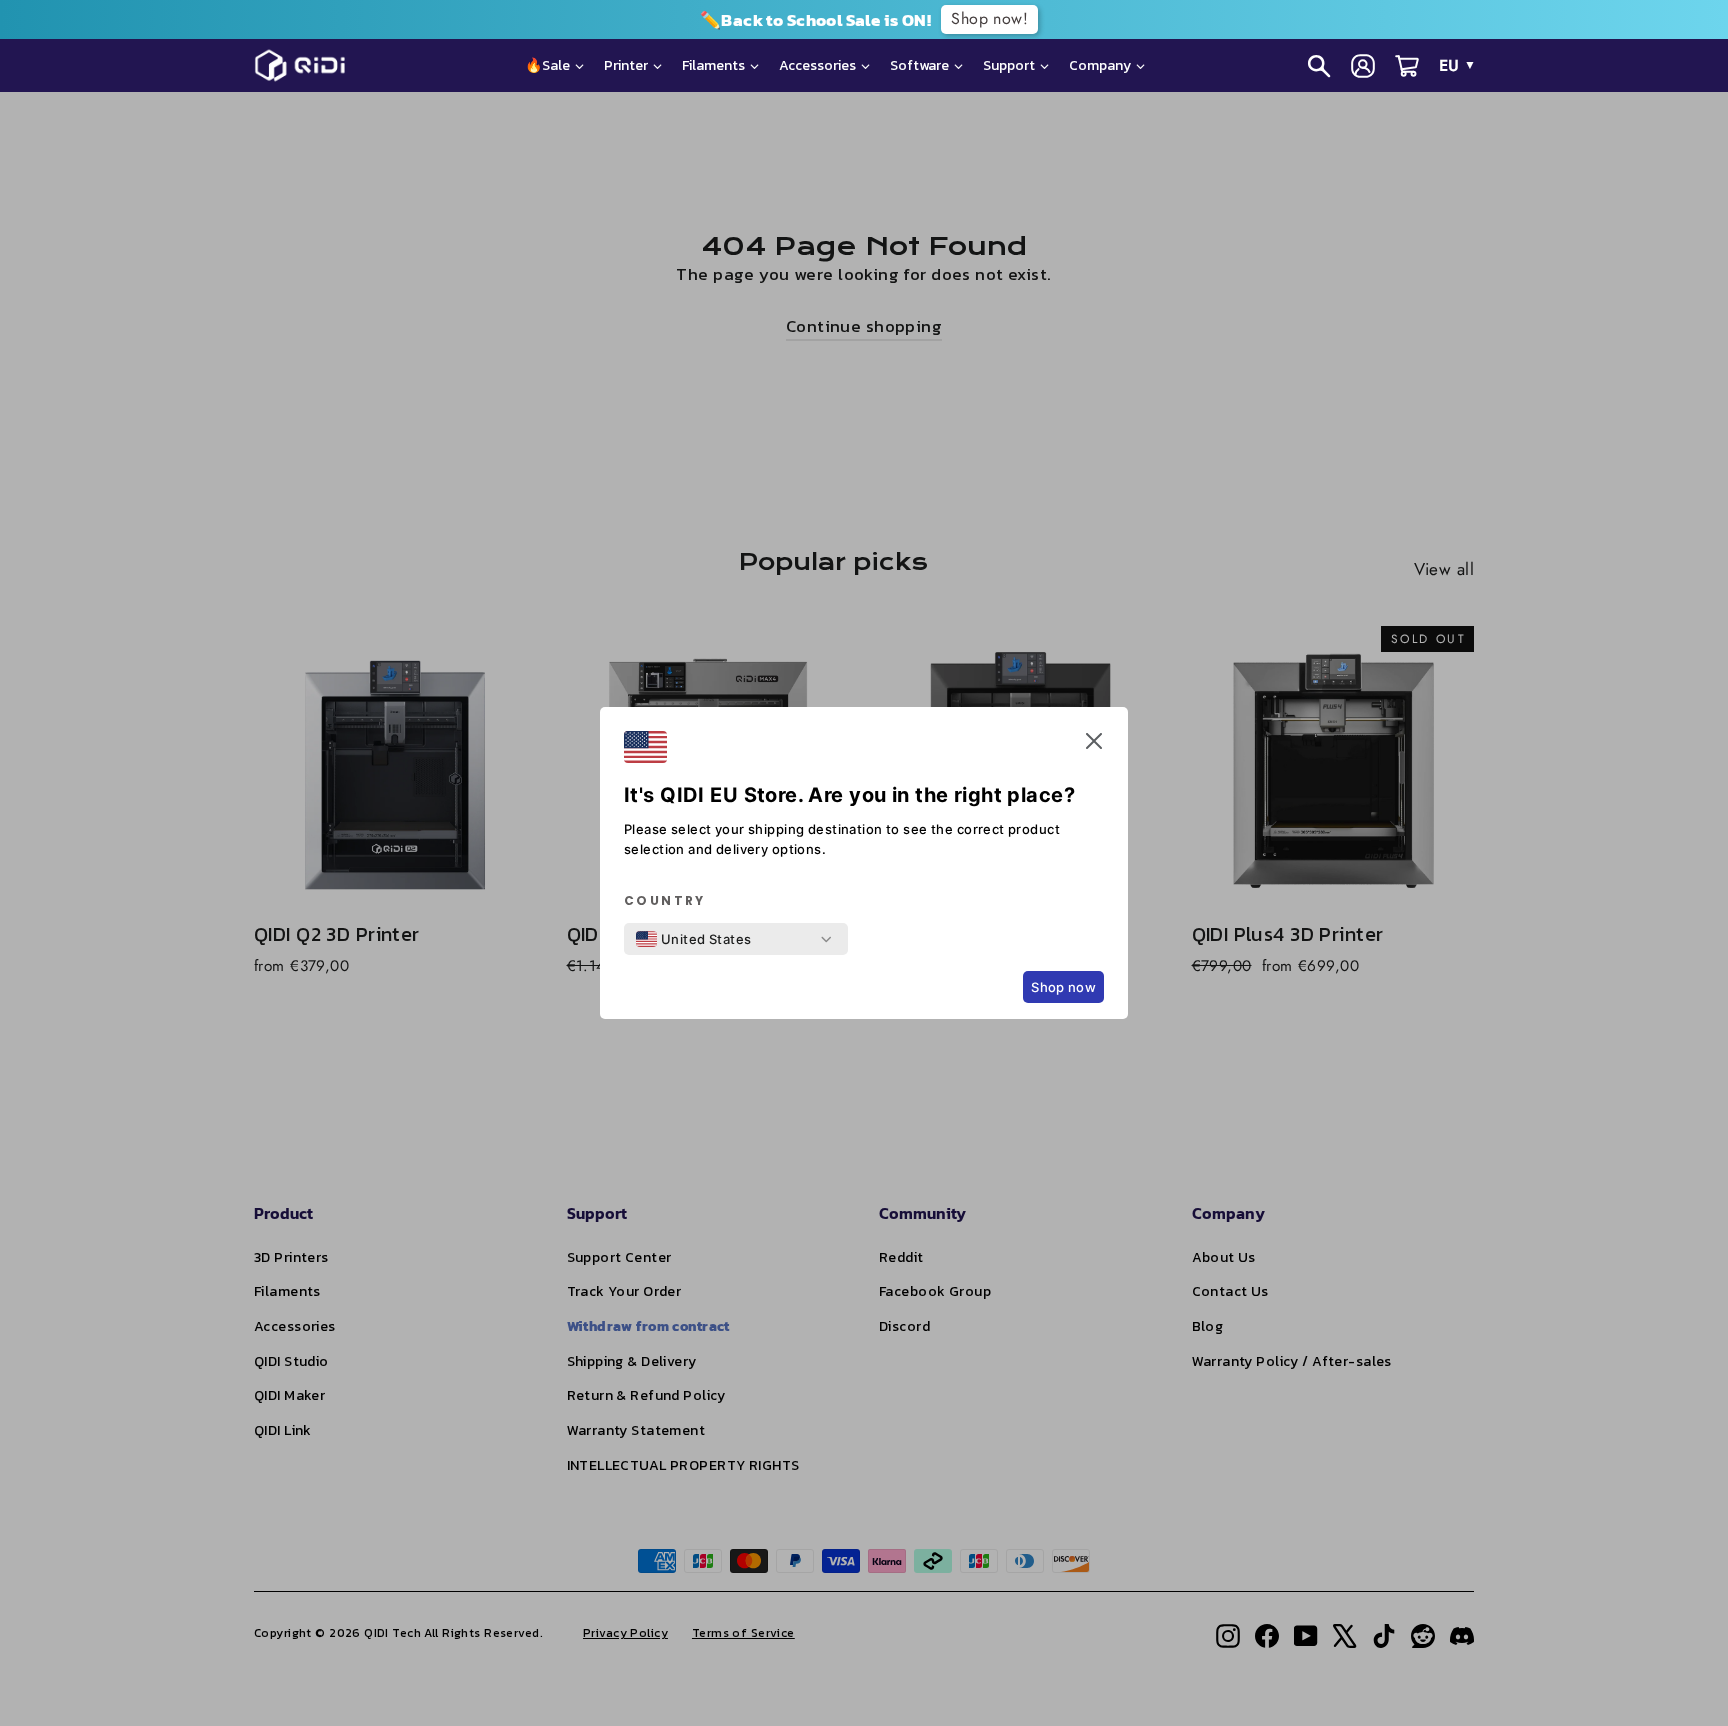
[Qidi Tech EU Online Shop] (307, 65)
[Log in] (1363, 66)
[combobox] (694, 939)
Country (665, 901)
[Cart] (1407, 66)
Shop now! (726, 18)
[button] (1094, 745)
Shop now (1063, 987)
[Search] (1319, 66)
